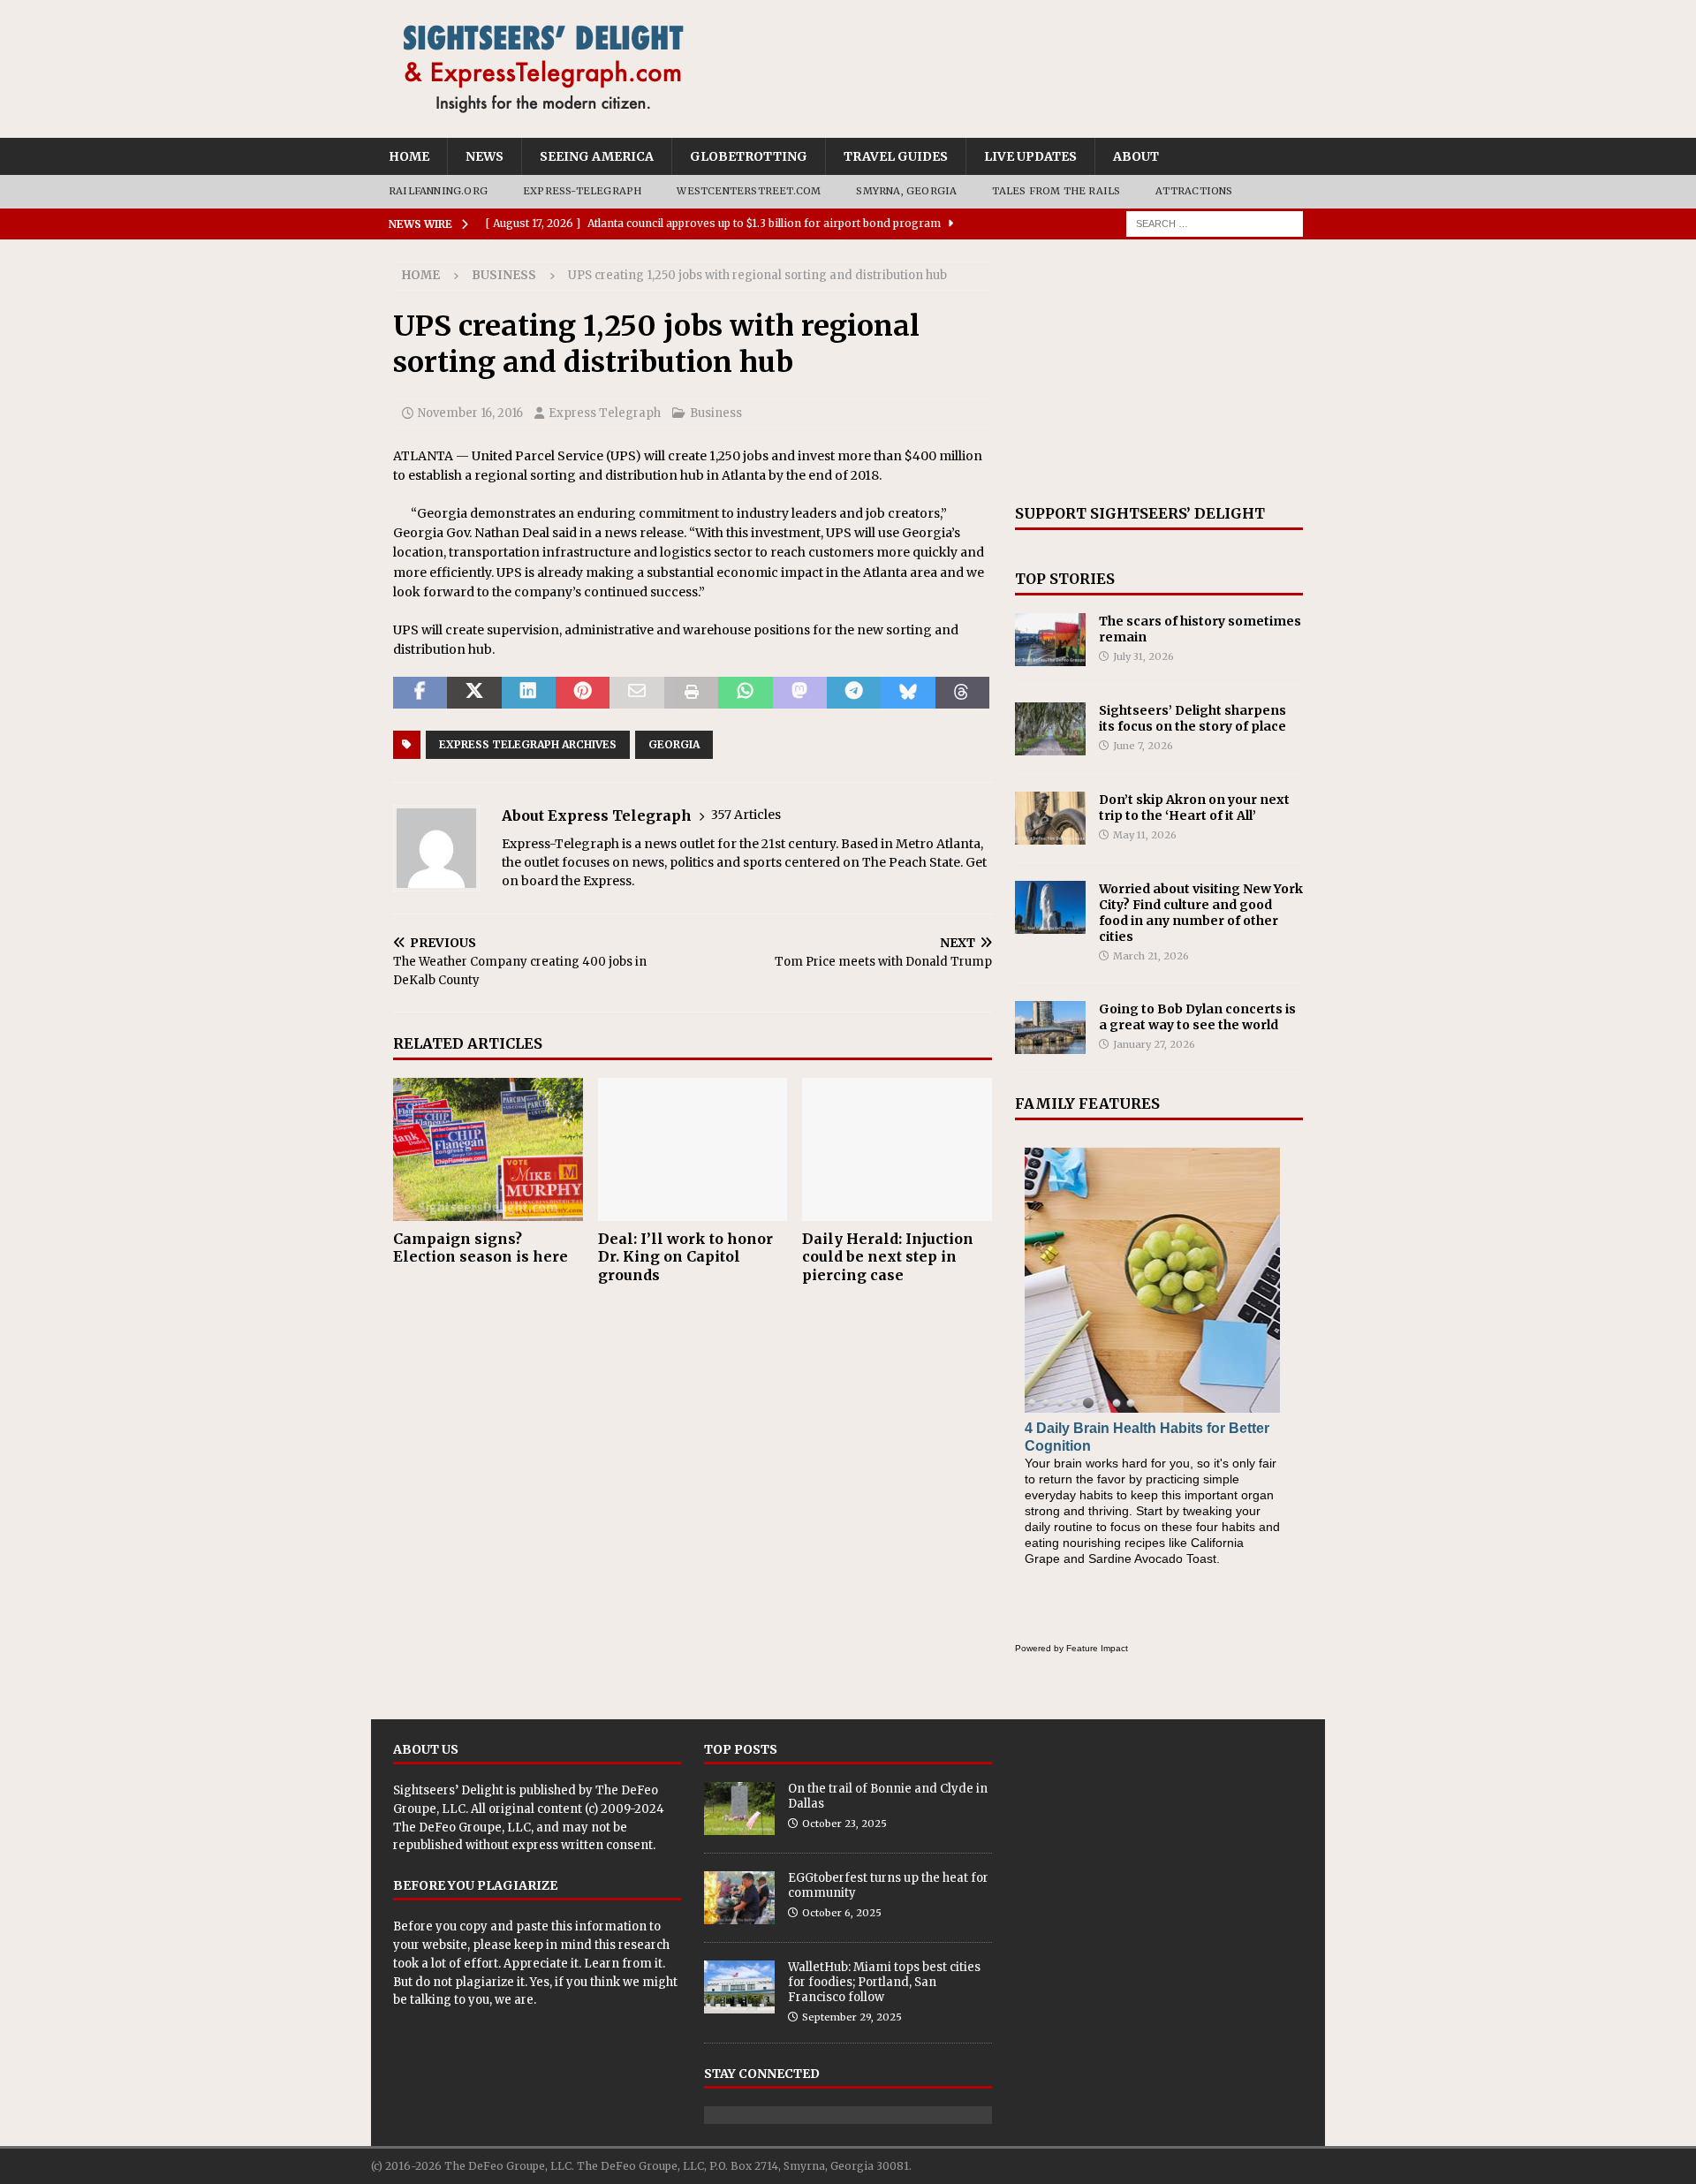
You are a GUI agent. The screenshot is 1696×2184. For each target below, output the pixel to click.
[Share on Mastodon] (800, 693)
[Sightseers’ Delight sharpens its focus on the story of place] (1050, 729)
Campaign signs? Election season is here (481, 1248)
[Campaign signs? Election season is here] (488, 1149)
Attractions (1194, 191)
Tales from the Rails (1056, 191)
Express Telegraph (605, 413)
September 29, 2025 (852, 2017)
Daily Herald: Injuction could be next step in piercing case (888, 1257)
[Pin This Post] (583, 693)
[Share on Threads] (962, 693)
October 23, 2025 (844, 1824)
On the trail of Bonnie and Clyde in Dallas (888, 1796)
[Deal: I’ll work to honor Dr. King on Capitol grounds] (693, 1149)
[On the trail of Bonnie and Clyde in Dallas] (739, 1809)
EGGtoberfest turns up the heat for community (888, 1885)
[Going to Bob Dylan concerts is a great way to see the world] (1050, 1028)
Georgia (674, 744)
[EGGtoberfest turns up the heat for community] (739, 1898)
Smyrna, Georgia (906, 191)
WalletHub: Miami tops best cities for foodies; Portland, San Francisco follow (884, 1982)
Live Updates (1030, 156)
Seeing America (597, 156)
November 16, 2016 (470, 413)
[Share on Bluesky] (908, 693)
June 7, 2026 (1143, 746)
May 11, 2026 (1145, 835)
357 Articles (746, 815)
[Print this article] (691, 693)
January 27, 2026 (1154, 1044)
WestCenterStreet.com (749, 191)
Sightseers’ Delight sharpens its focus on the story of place (1192, 718)
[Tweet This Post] (474, 693)
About (1136, 156)
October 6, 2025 (842, 1913)
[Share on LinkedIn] (529, 693)
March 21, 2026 (1151, 956)
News (485, 156)
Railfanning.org (438, 191)
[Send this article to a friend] (636, 693)
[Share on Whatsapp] (745, 693)
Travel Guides (896, 156)
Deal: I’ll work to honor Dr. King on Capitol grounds (685, 1257)
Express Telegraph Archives (528, 744)
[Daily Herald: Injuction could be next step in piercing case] (897, 1149)
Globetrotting (749, 156)
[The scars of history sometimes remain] (1050, 640)
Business (716, 413)
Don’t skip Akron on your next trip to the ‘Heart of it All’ (1194, 808)
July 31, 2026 (1143, 656)
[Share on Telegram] (854, 693)
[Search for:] (1215, 223)
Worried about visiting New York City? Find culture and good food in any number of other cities (1201, 913)
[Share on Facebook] (420, 693)
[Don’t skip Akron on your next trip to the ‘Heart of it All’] (1050, 818)
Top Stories (1065, 579)
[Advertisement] (1159, 372)
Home (409, 156)
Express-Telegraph (582, 191)
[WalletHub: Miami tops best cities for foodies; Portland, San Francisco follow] (739, 1987)
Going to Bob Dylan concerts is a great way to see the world (1197, 1017)
